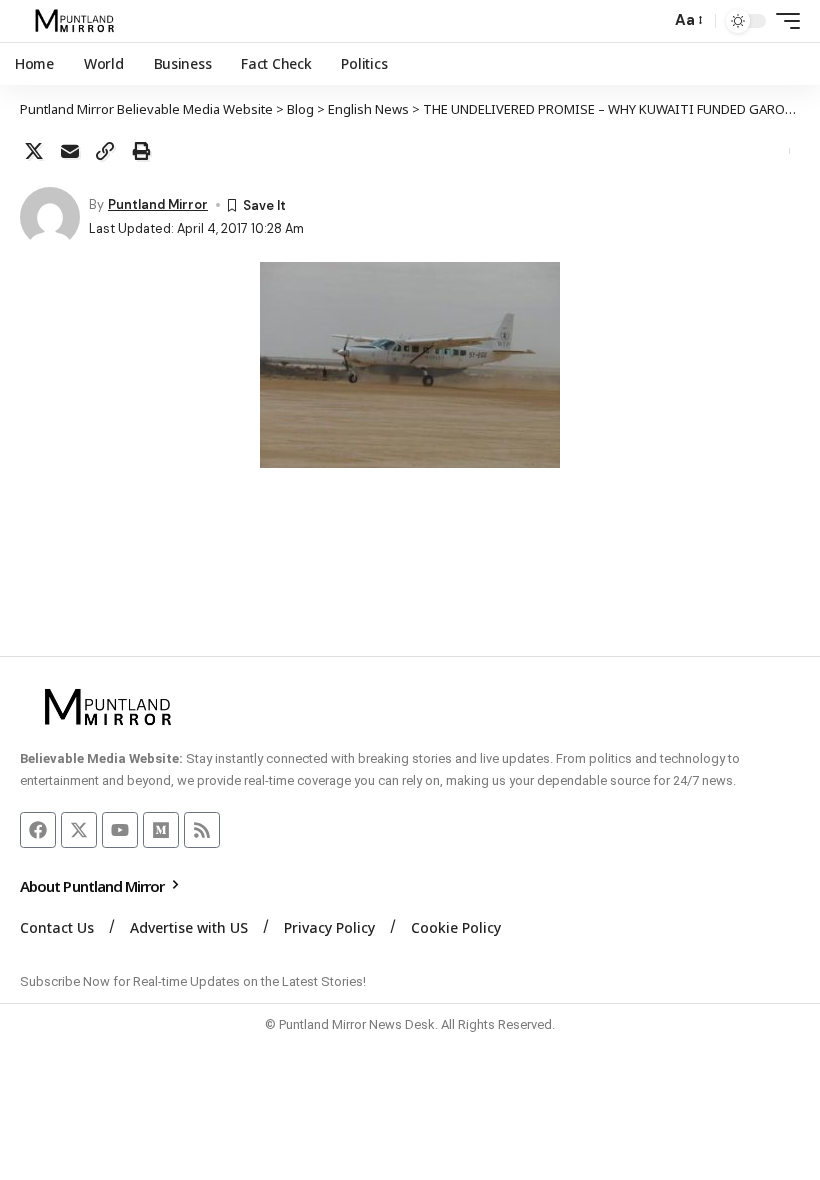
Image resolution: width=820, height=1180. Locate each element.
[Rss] (202, 830)
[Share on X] (34, 151)
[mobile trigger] (783, 21)
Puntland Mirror (158, 204)
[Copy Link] (105, 151)
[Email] (70, 151)
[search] (650, 21)
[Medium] (161, 830)
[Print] (141, 151)
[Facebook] (38, 830)
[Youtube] (120, 830)
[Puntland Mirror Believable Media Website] (77, 21)
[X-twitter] (79, 830)
